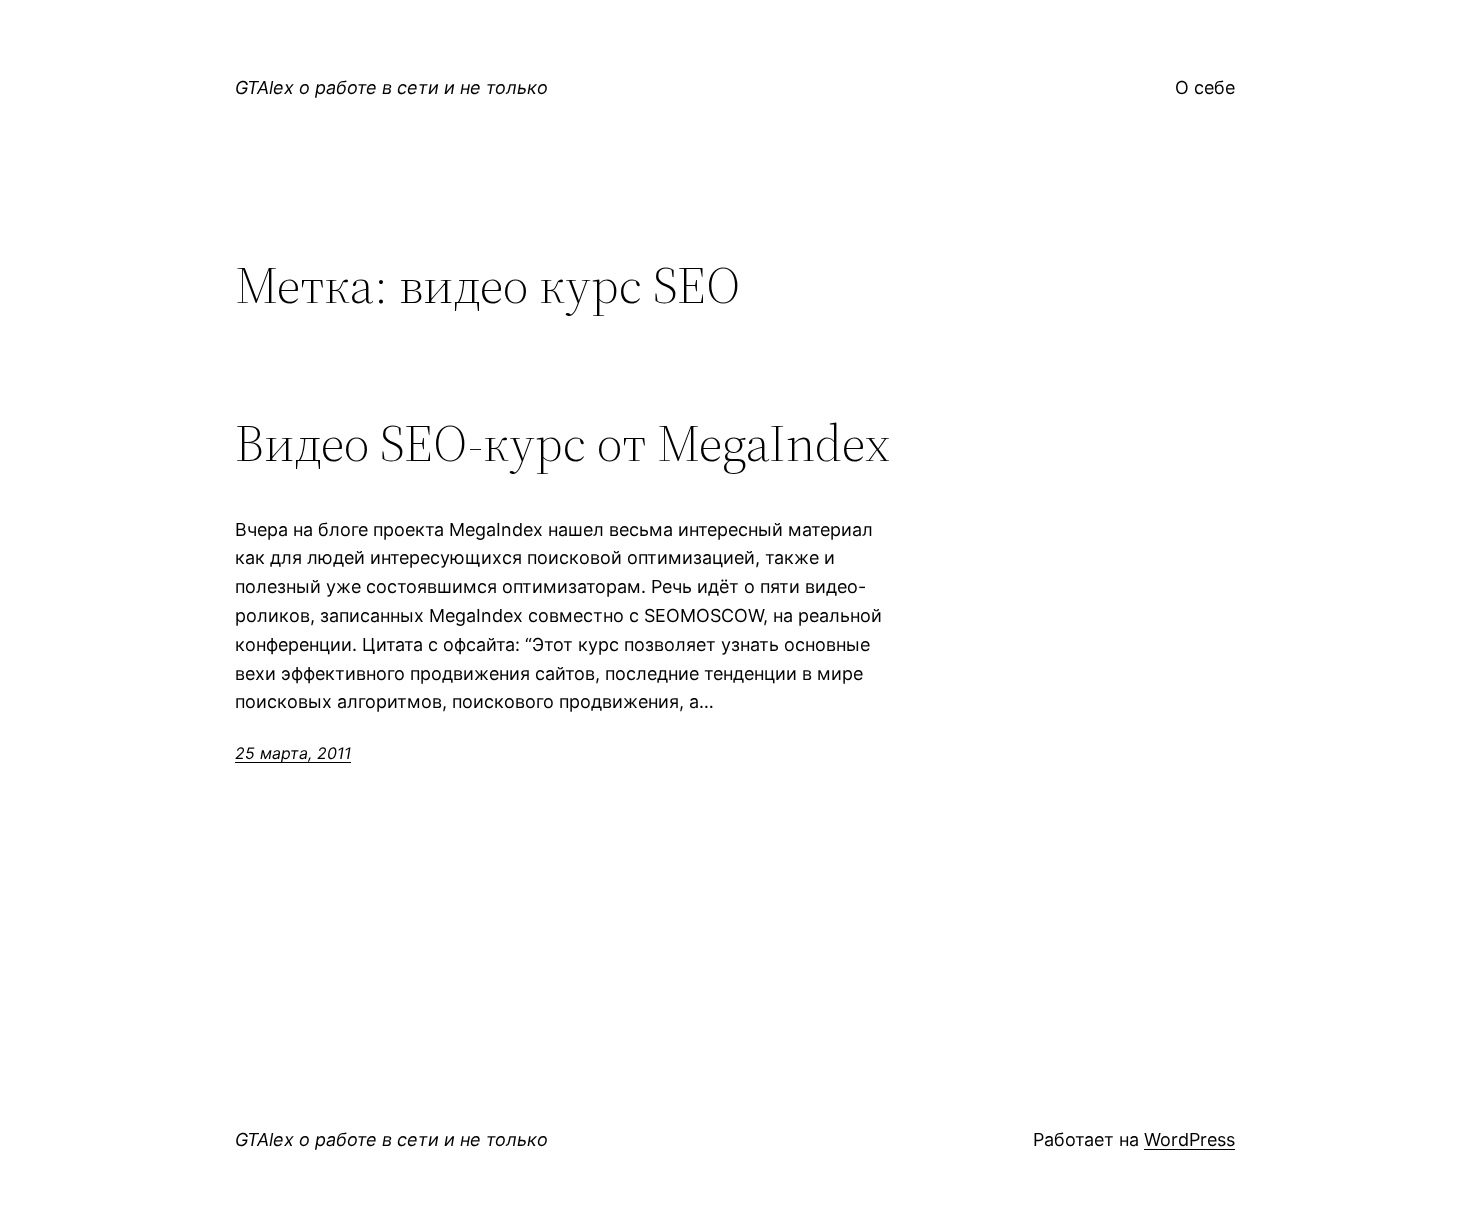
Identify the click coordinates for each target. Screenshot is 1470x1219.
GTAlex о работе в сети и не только (391, 87)
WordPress (1189, 1139)
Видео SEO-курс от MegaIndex (562, 443)
